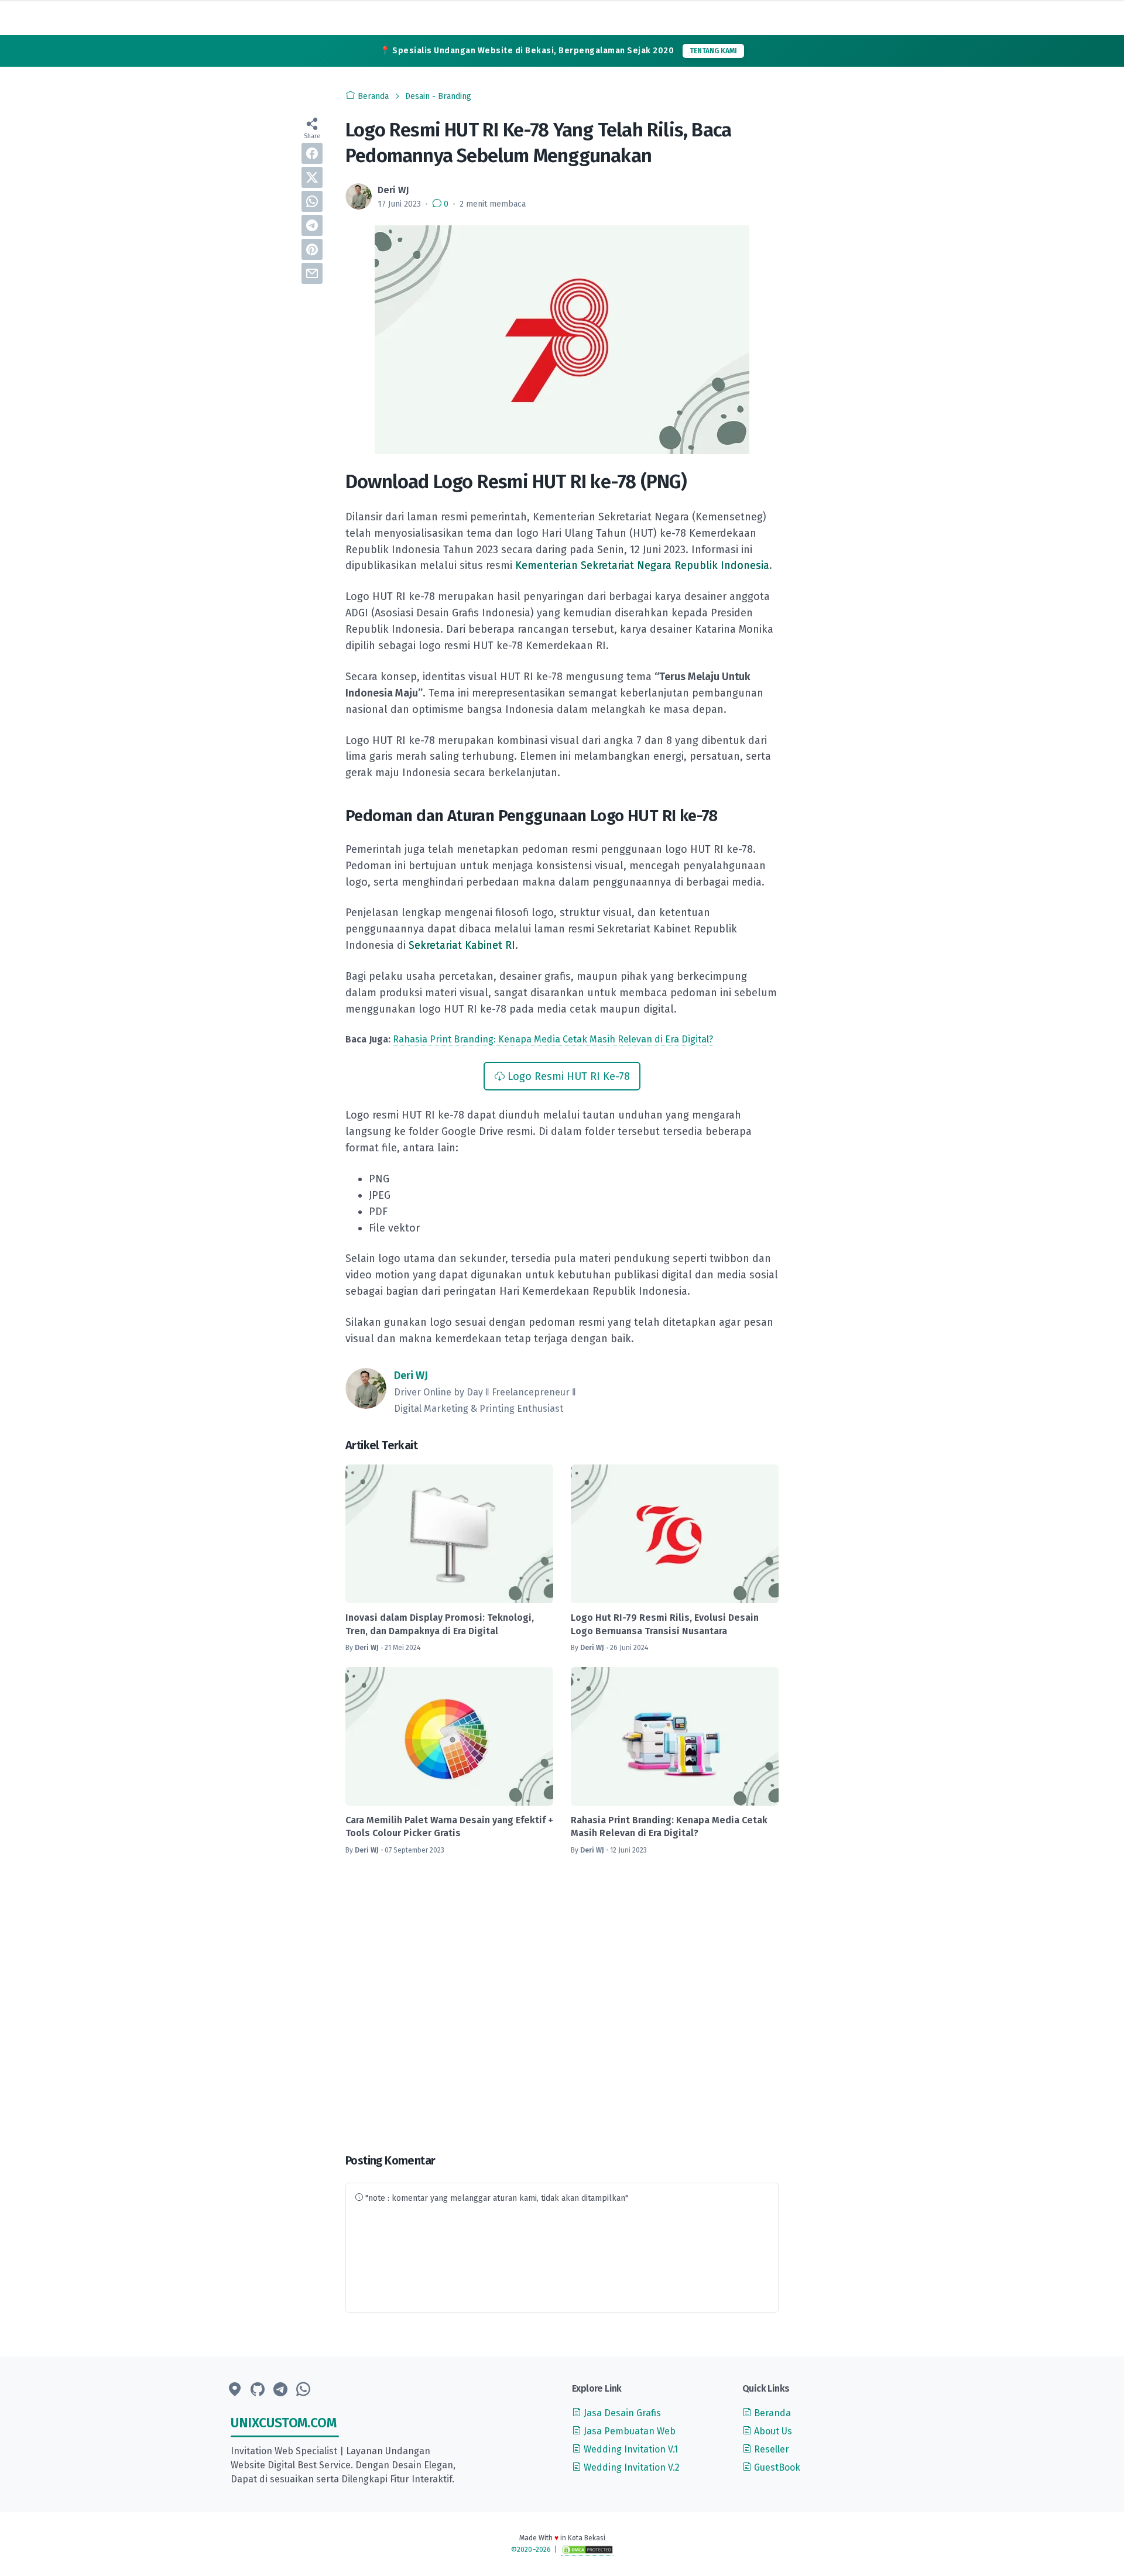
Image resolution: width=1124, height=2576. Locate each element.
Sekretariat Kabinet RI (462, 945)
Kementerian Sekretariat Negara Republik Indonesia (642, 565)
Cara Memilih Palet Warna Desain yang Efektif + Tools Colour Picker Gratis (449, 1826)
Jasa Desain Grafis (621, 2413)
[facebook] (312, 153)
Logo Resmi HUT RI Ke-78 (569, 1076)
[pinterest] (312, 249)
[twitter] (312, 177)
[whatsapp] (312, 201)
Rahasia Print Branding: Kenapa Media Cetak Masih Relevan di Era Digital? (553, 1039)
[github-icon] (258, 2390)
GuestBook (776, 2467)
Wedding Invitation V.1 (630, 2449)
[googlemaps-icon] (235, 2390)
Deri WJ (411, 1376)
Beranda (771, 2413)
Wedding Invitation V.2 (630, 2467)
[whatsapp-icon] (303, 2390)
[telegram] (312, 225)
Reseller (770, 2449)
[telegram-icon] (280, 2390)
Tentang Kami (713, 51)
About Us (772, 2431)
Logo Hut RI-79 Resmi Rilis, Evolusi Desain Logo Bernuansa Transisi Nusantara (665, 1624)
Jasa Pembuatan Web (628, 2431)
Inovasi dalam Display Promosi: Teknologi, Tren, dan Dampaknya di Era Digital (440, 1624)
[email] (312, 273)
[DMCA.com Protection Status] (587, 2550)
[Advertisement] (562, 2005)
